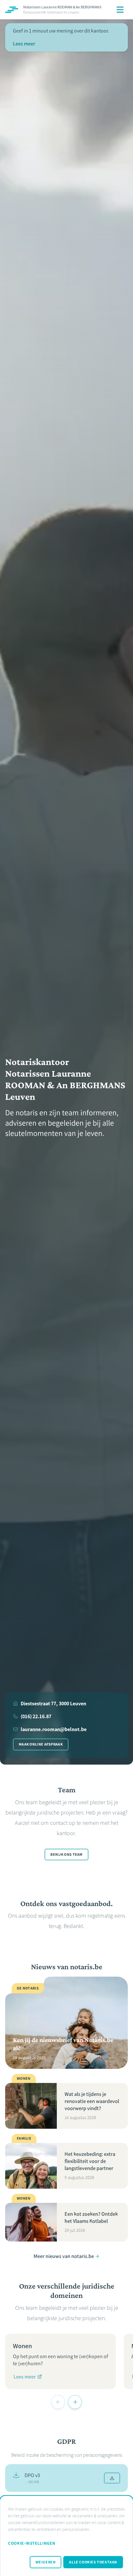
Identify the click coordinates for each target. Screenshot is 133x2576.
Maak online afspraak (41, 1744)
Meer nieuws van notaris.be (64, 2256)
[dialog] (66, 2536)
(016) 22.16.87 (36, 1716)
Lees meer (24, 44)
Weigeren (46, 2562)
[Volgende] (75, 2402)
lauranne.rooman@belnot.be (54, 1729)
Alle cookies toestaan (93, 2562)
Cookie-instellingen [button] (32, 2543)
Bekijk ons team (66, 1855)
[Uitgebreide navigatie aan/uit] (120, 10)
